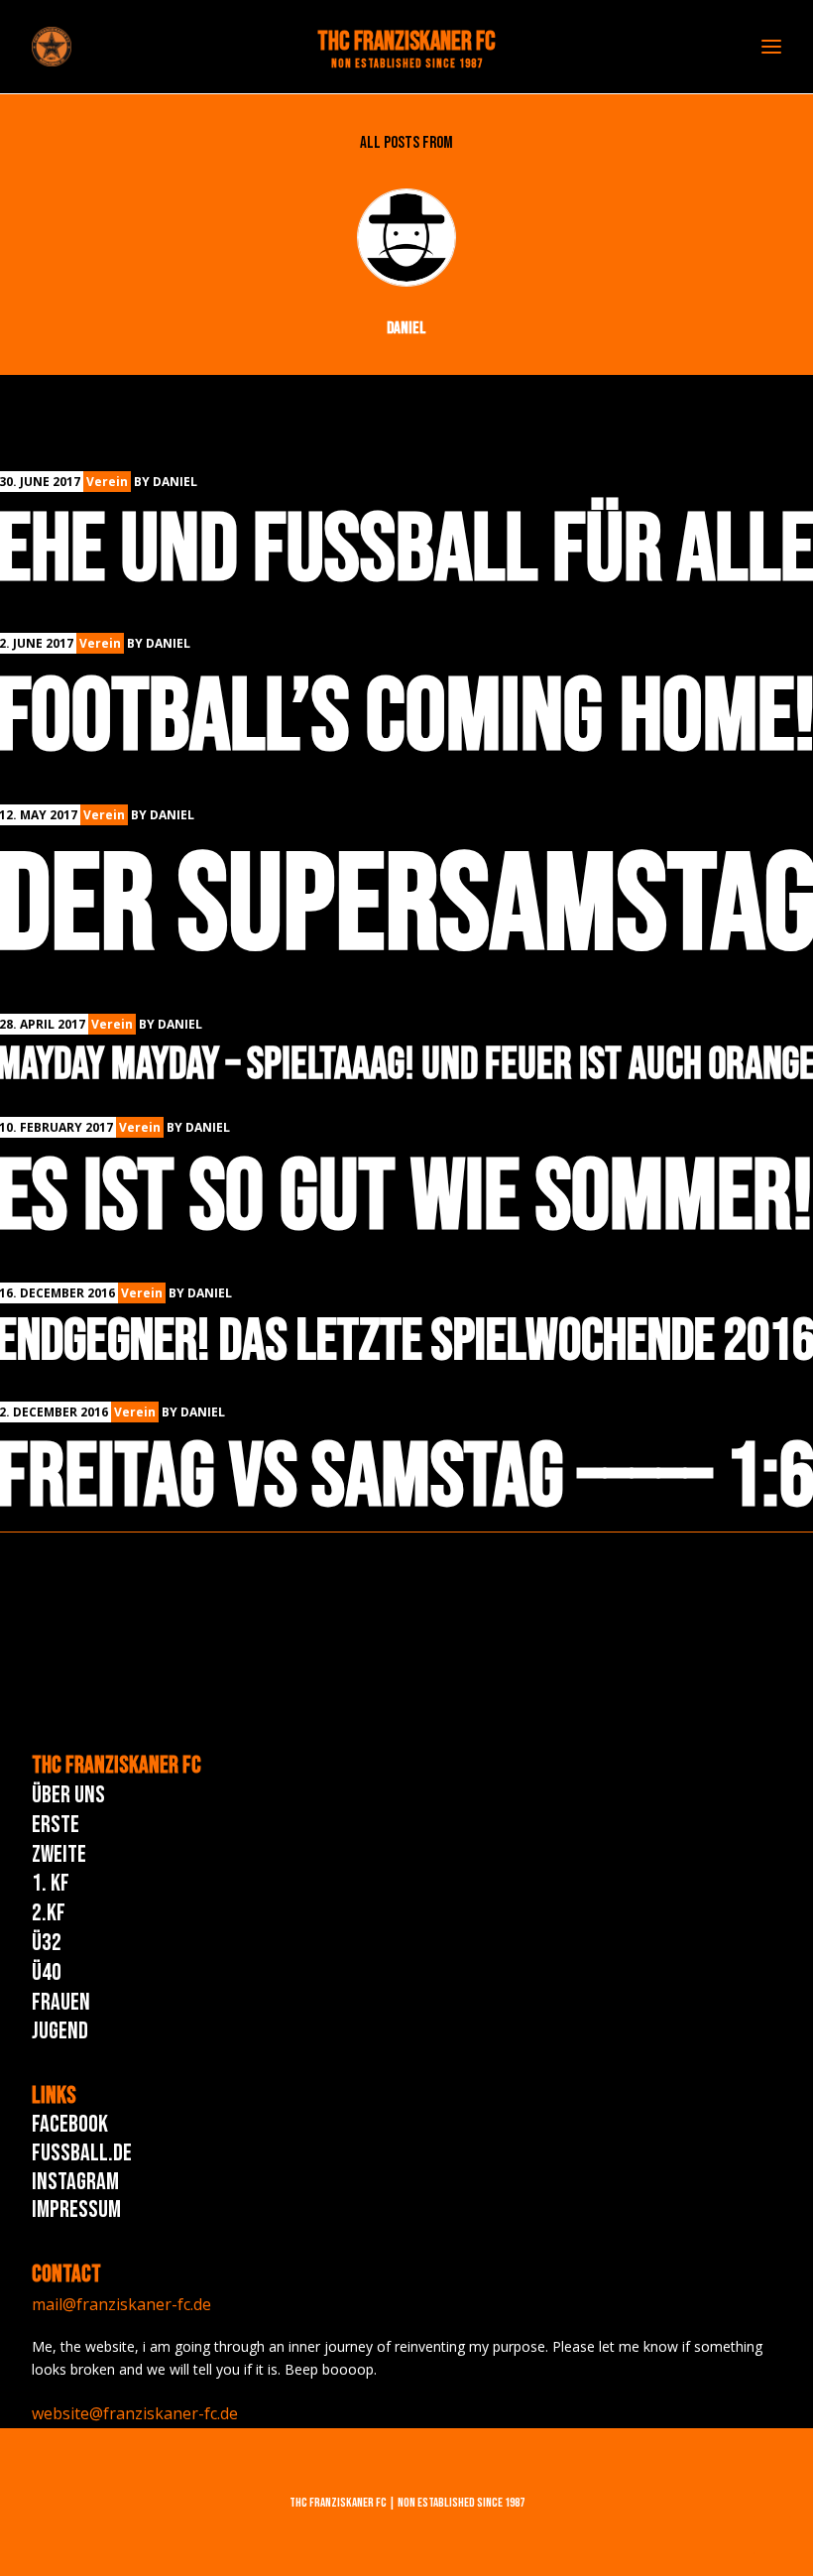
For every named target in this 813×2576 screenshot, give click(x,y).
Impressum (76, 2209)
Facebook (70, 2124)
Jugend (60, 2031)
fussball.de (82, 2153)
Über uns (68, 1795)
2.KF (49, 1913)
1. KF (51, 1883)
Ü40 (47, 1972)
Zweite (59, 1854)
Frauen (61, 2002)
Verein (107, 482)
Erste (56, 1825)
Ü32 (47, 1943)
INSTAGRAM (75, 2182)
